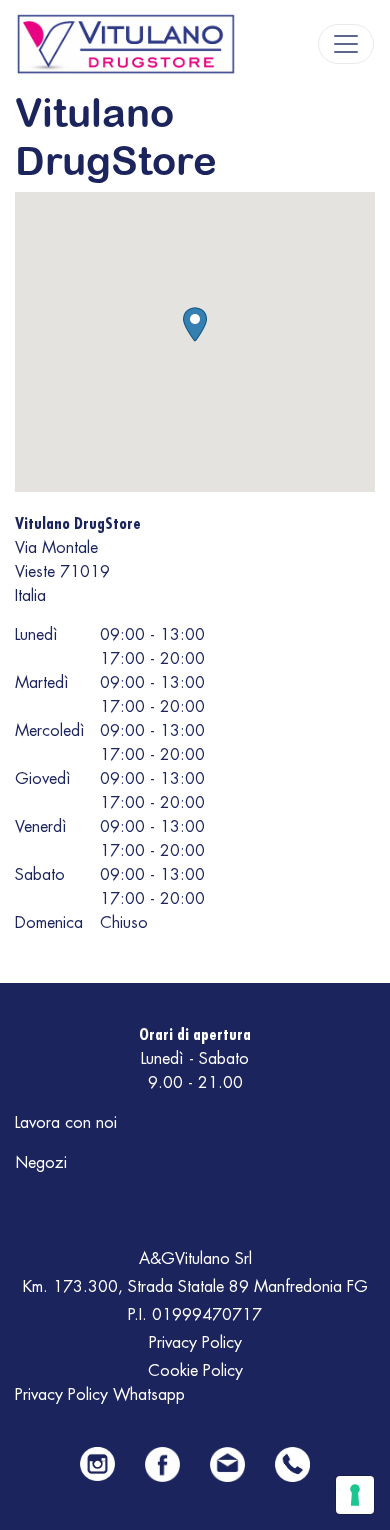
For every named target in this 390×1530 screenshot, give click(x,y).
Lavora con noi (66, 1123)
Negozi (41, 1163)
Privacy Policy (195, 1343)
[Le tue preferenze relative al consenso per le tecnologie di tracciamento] (355, 1495)
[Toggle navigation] (346, 44)
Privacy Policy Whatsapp (100, 1395)
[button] (195, 324)
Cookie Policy (195, 1371)
